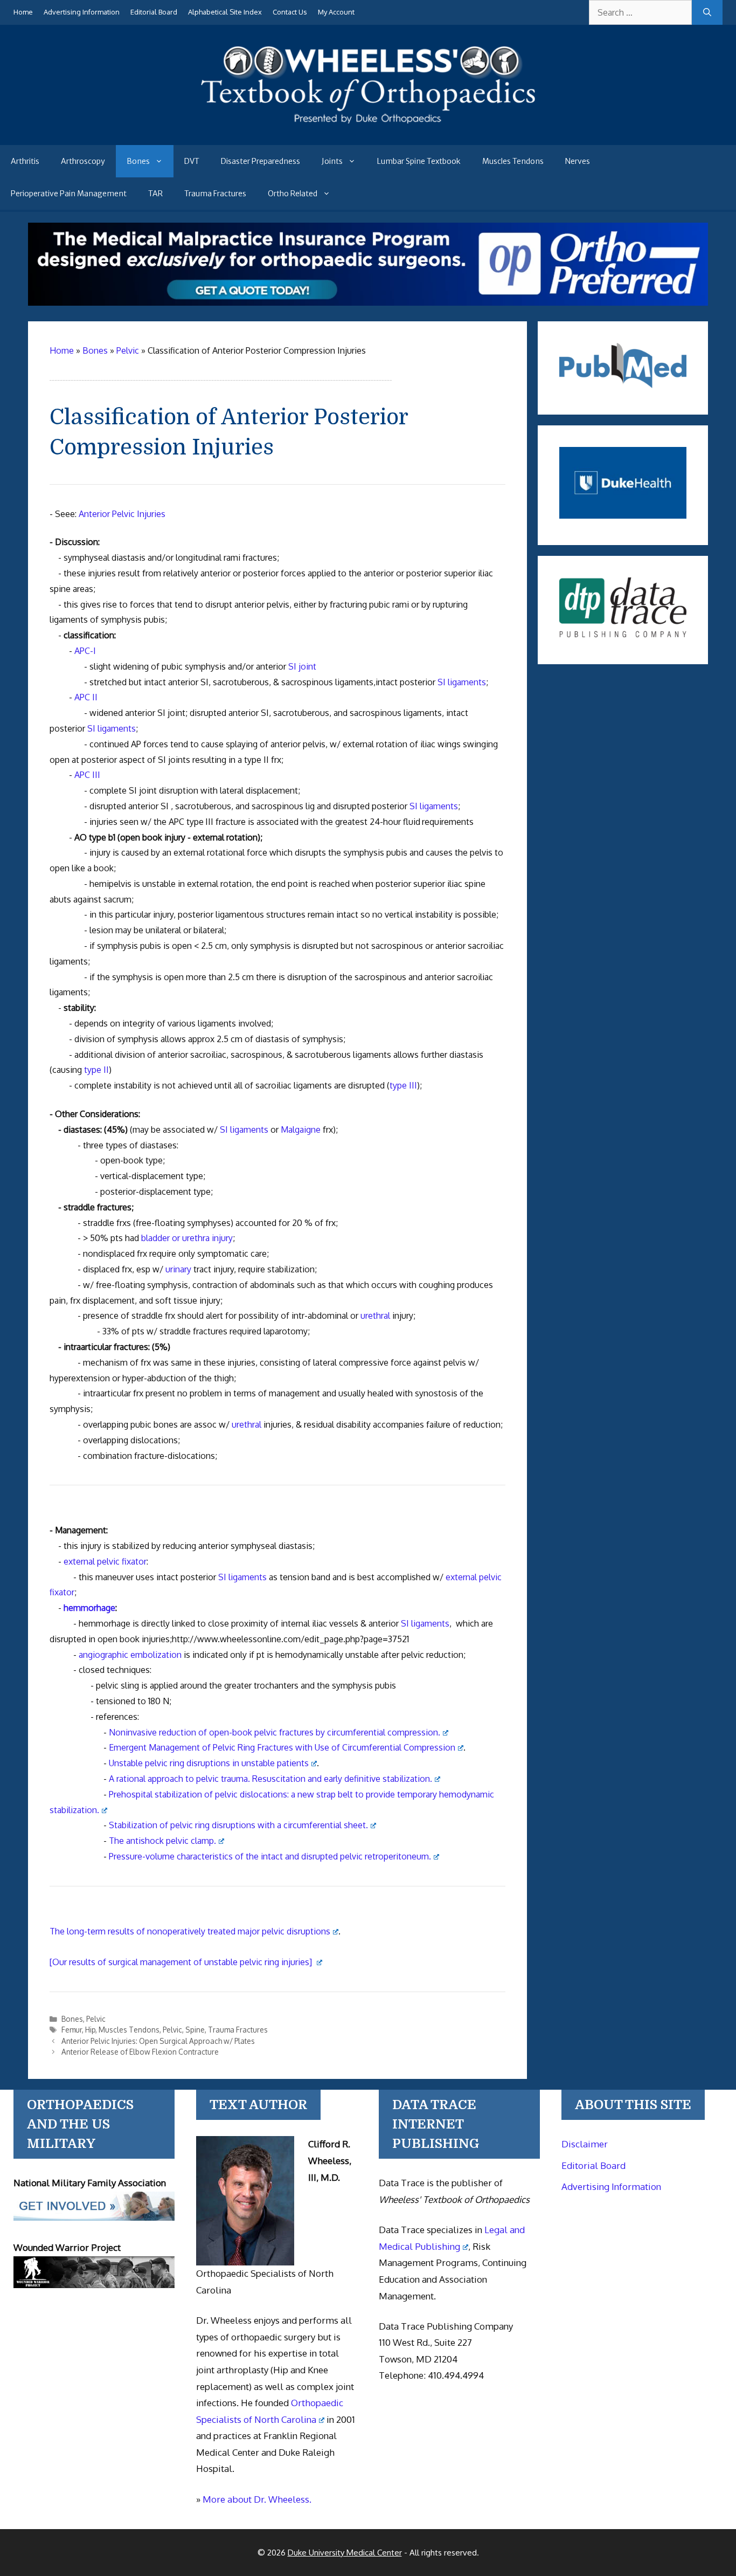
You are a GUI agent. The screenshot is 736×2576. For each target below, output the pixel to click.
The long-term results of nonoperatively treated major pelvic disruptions (190, 1931)
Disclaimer (585, 2144)
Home (23, 12)
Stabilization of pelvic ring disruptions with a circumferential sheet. (238, 1825)
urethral (375, 1315)
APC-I (85, 651)
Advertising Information (82, 12)
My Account (336, 12)
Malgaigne (301, 1129)
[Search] (707, 12)
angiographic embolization (130, 1655)
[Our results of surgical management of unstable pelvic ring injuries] (182, 1962)
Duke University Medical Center (345, 2553)
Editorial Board (154, 12)
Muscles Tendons (513, 161)
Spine (195, 2030)
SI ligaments (462, 682)
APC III (87, 775)
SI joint (302, 666)
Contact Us (290, 12)
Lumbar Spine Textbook (419, 161)
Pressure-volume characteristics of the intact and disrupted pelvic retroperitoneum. (270, 1856)
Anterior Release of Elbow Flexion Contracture (140, 2052)
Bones (138, 161)
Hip (90, 2030)
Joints (332, 161)
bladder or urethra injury (187, 1238)
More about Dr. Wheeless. (257, 2499)
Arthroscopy (83, 161)
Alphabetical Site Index (225, 12)
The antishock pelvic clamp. (162, 1841)
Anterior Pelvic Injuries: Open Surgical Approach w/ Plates (158, 2041)
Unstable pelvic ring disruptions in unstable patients (209, 1763)
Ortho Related (293, 194)
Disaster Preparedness (261, 161)
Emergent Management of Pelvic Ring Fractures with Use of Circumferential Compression (282, 1747)
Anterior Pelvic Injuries (122, 514)
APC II (86, 697)
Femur (72, 2030)
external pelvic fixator (105, 1561)
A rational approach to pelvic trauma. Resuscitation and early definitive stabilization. (270, 1779)
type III (403, 1085)
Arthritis (25, 161)
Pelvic (96, 2019)
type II (96, 1070)
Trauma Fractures (215, 194)
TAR (155, 194)
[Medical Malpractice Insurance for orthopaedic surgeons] (368, 302)
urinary (178, 1269)
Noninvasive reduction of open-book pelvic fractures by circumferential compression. (275, 1732)
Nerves (578, 161)
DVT (192, 161)
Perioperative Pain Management (69, 194)
